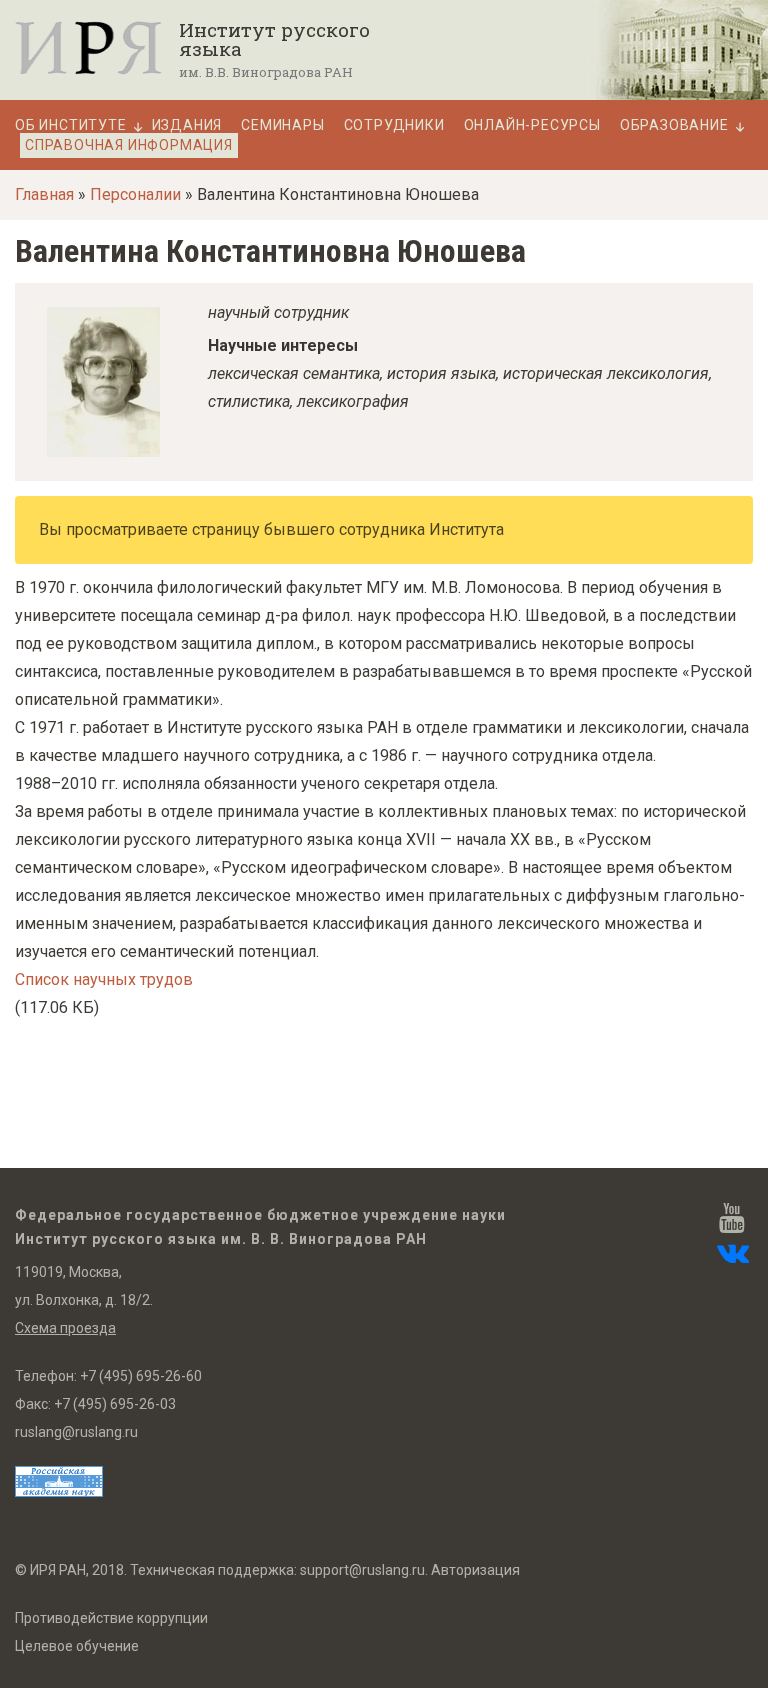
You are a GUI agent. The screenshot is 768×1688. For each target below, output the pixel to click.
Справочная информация (129, 145)
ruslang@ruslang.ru (76, 1432)
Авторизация (475, 1570)
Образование (674, 125)
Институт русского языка (274, 39)
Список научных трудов (104, 979)
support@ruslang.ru (362, 1570)
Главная (44, 194)
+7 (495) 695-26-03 (115, 1404)
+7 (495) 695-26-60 (141, 1376)
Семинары (282, 125)
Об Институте (71, 125)
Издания (187, 125)
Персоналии (135, 194)
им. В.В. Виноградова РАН (266, 72)
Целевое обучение (77, 1646)
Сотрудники (394, 125)
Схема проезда (65, 1328)
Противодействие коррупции (111, 1618)
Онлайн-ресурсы (532, 125)
